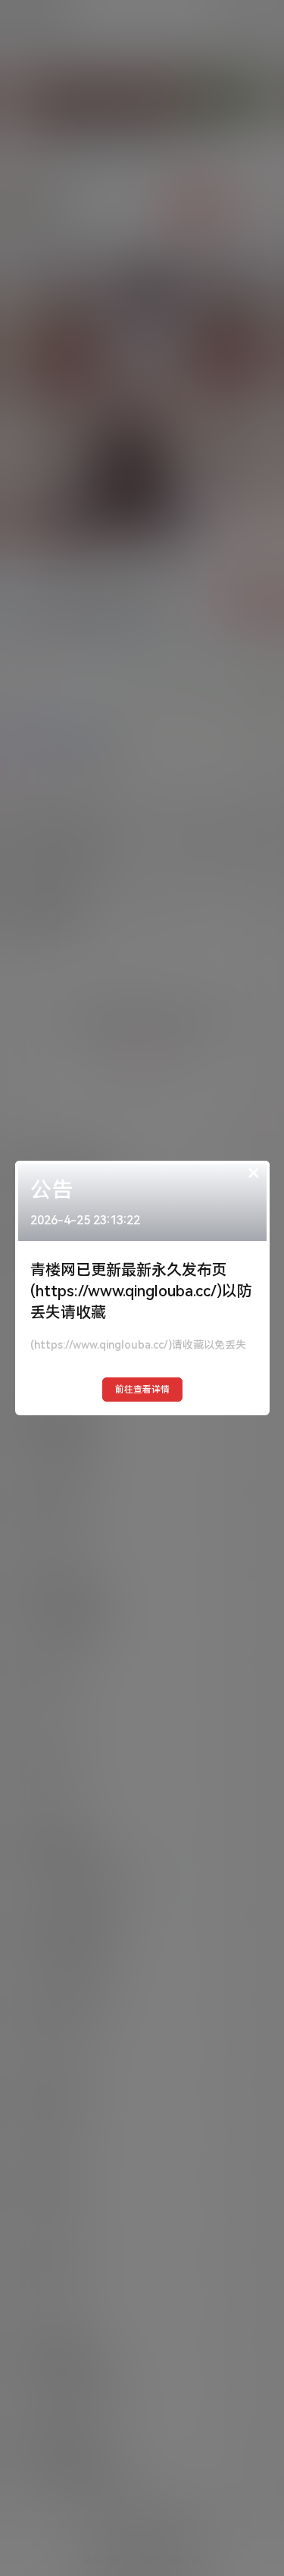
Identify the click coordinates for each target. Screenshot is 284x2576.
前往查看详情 (142, 1390)
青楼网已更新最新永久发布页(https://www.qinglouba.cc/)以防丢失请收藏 (141, 1291)
